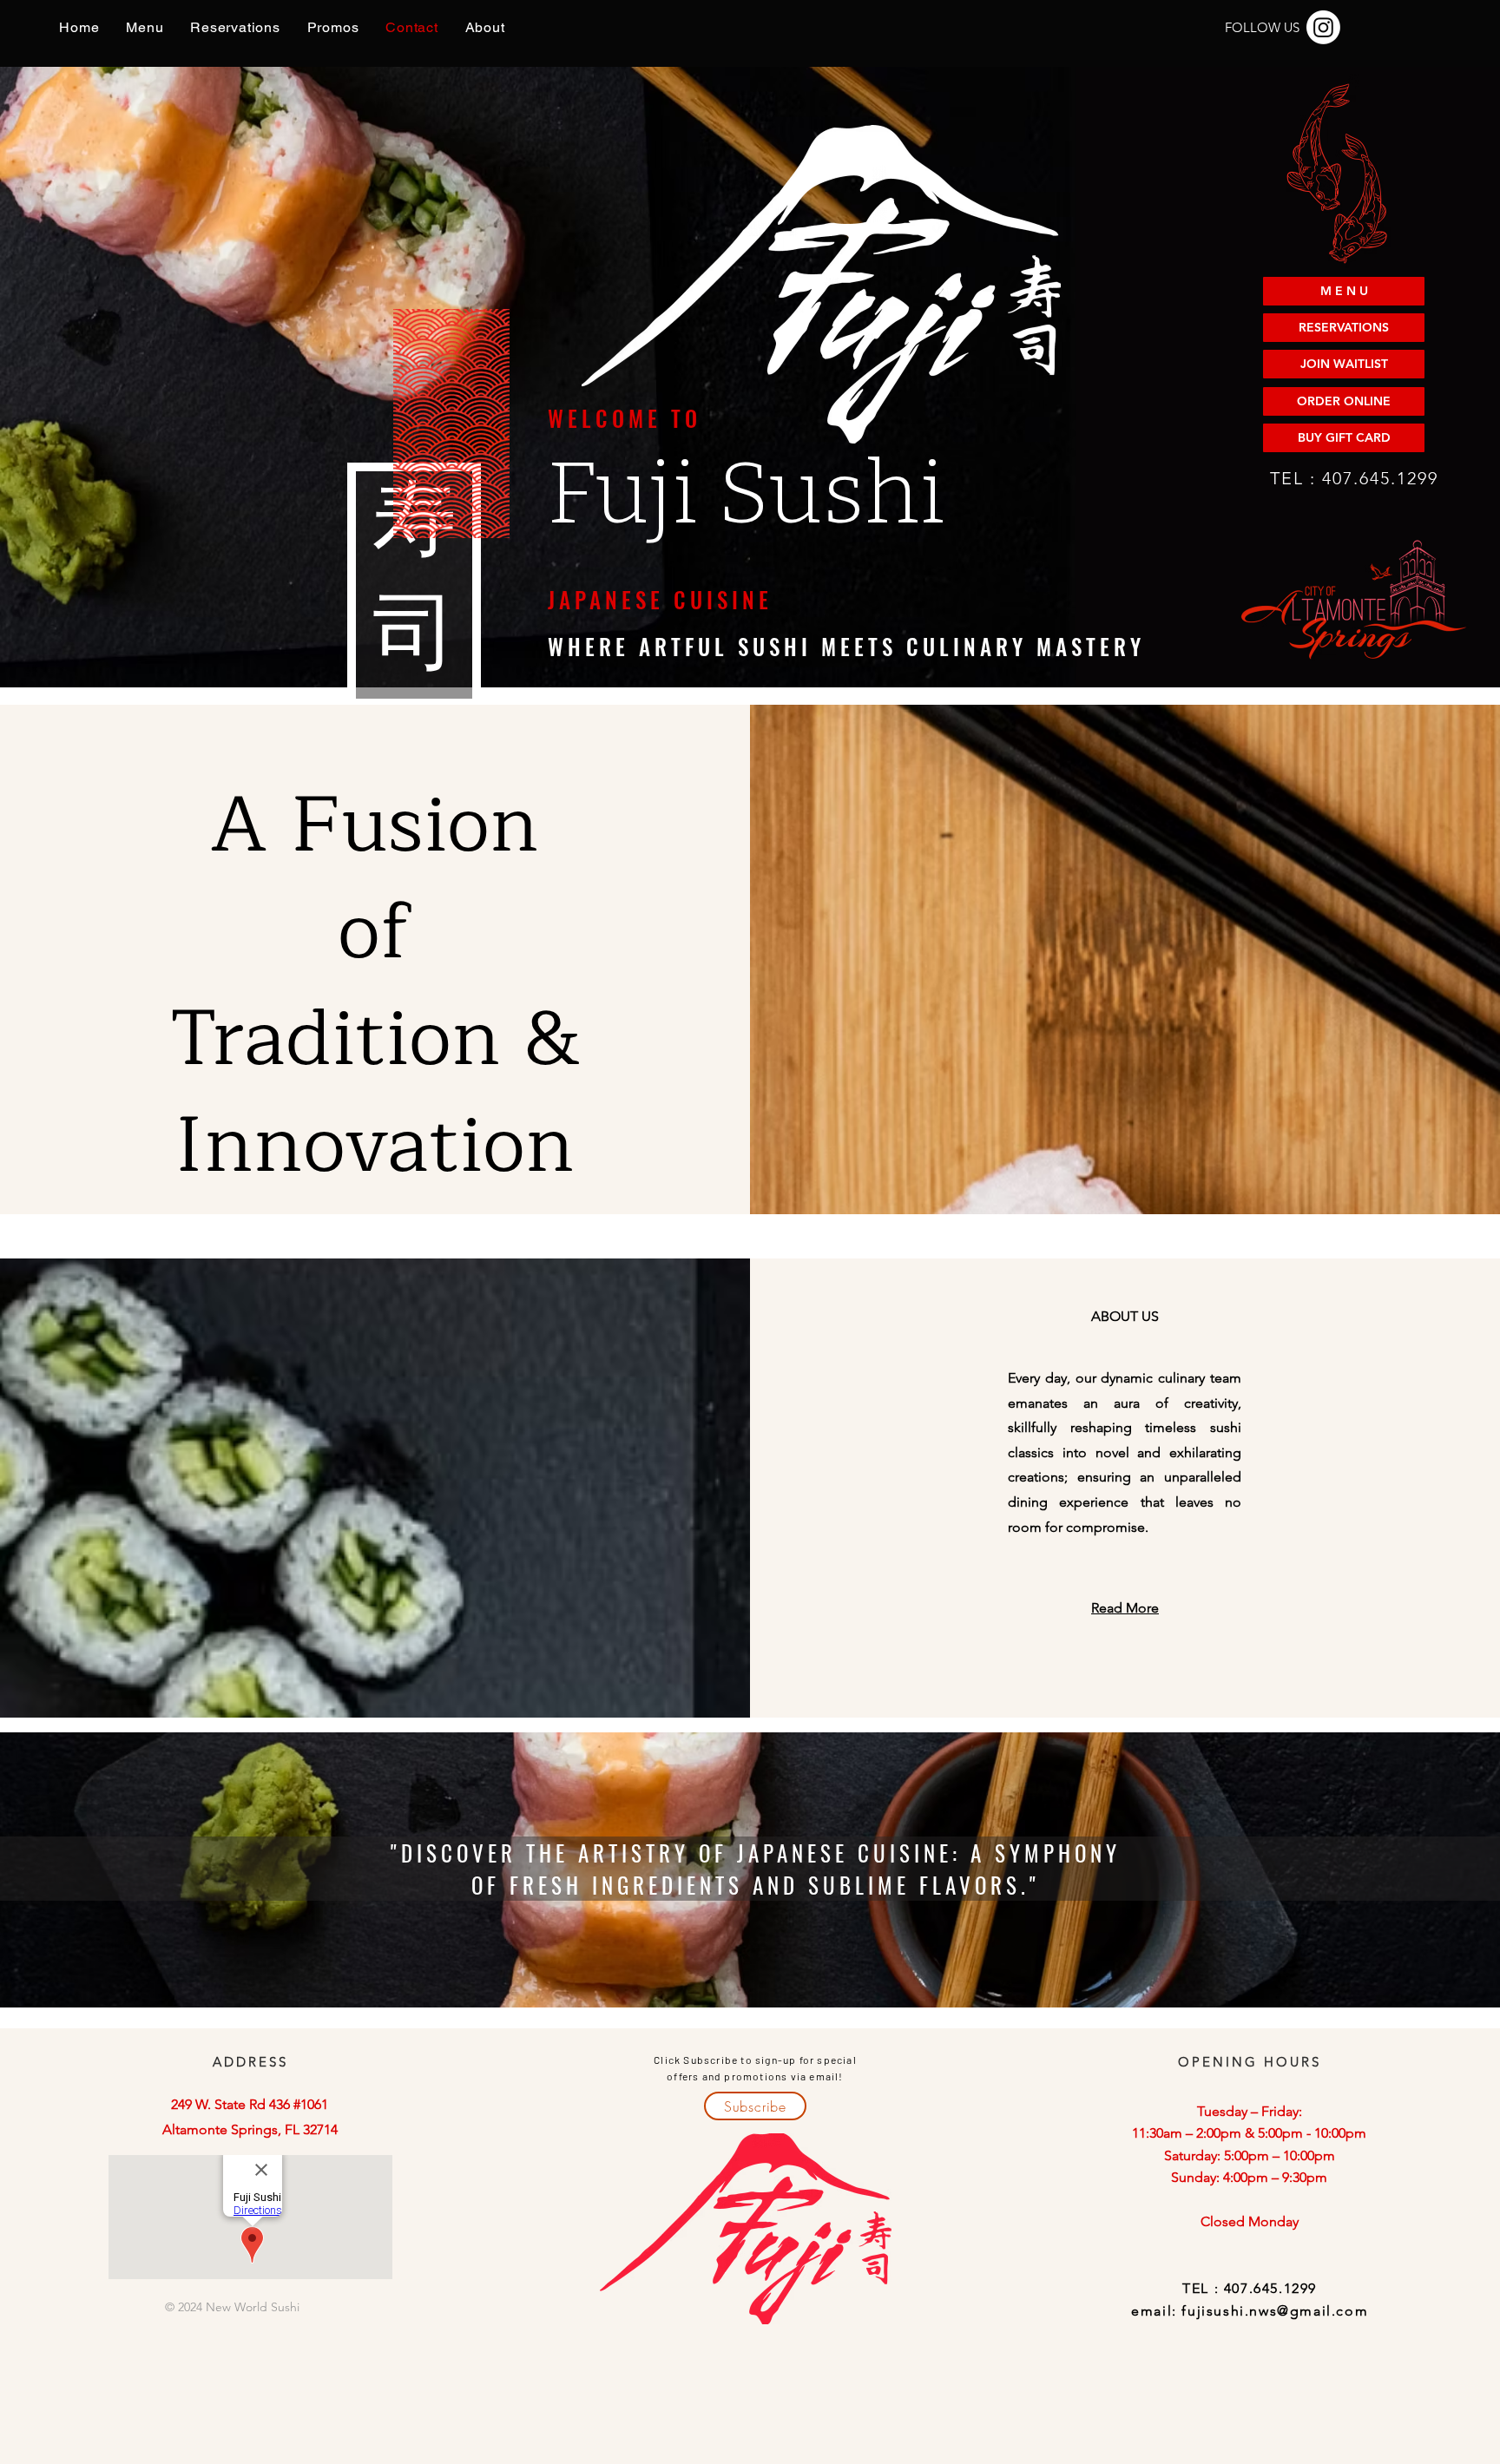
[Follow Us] (1323, 27)
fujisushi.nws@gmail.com (1275, 2311)
